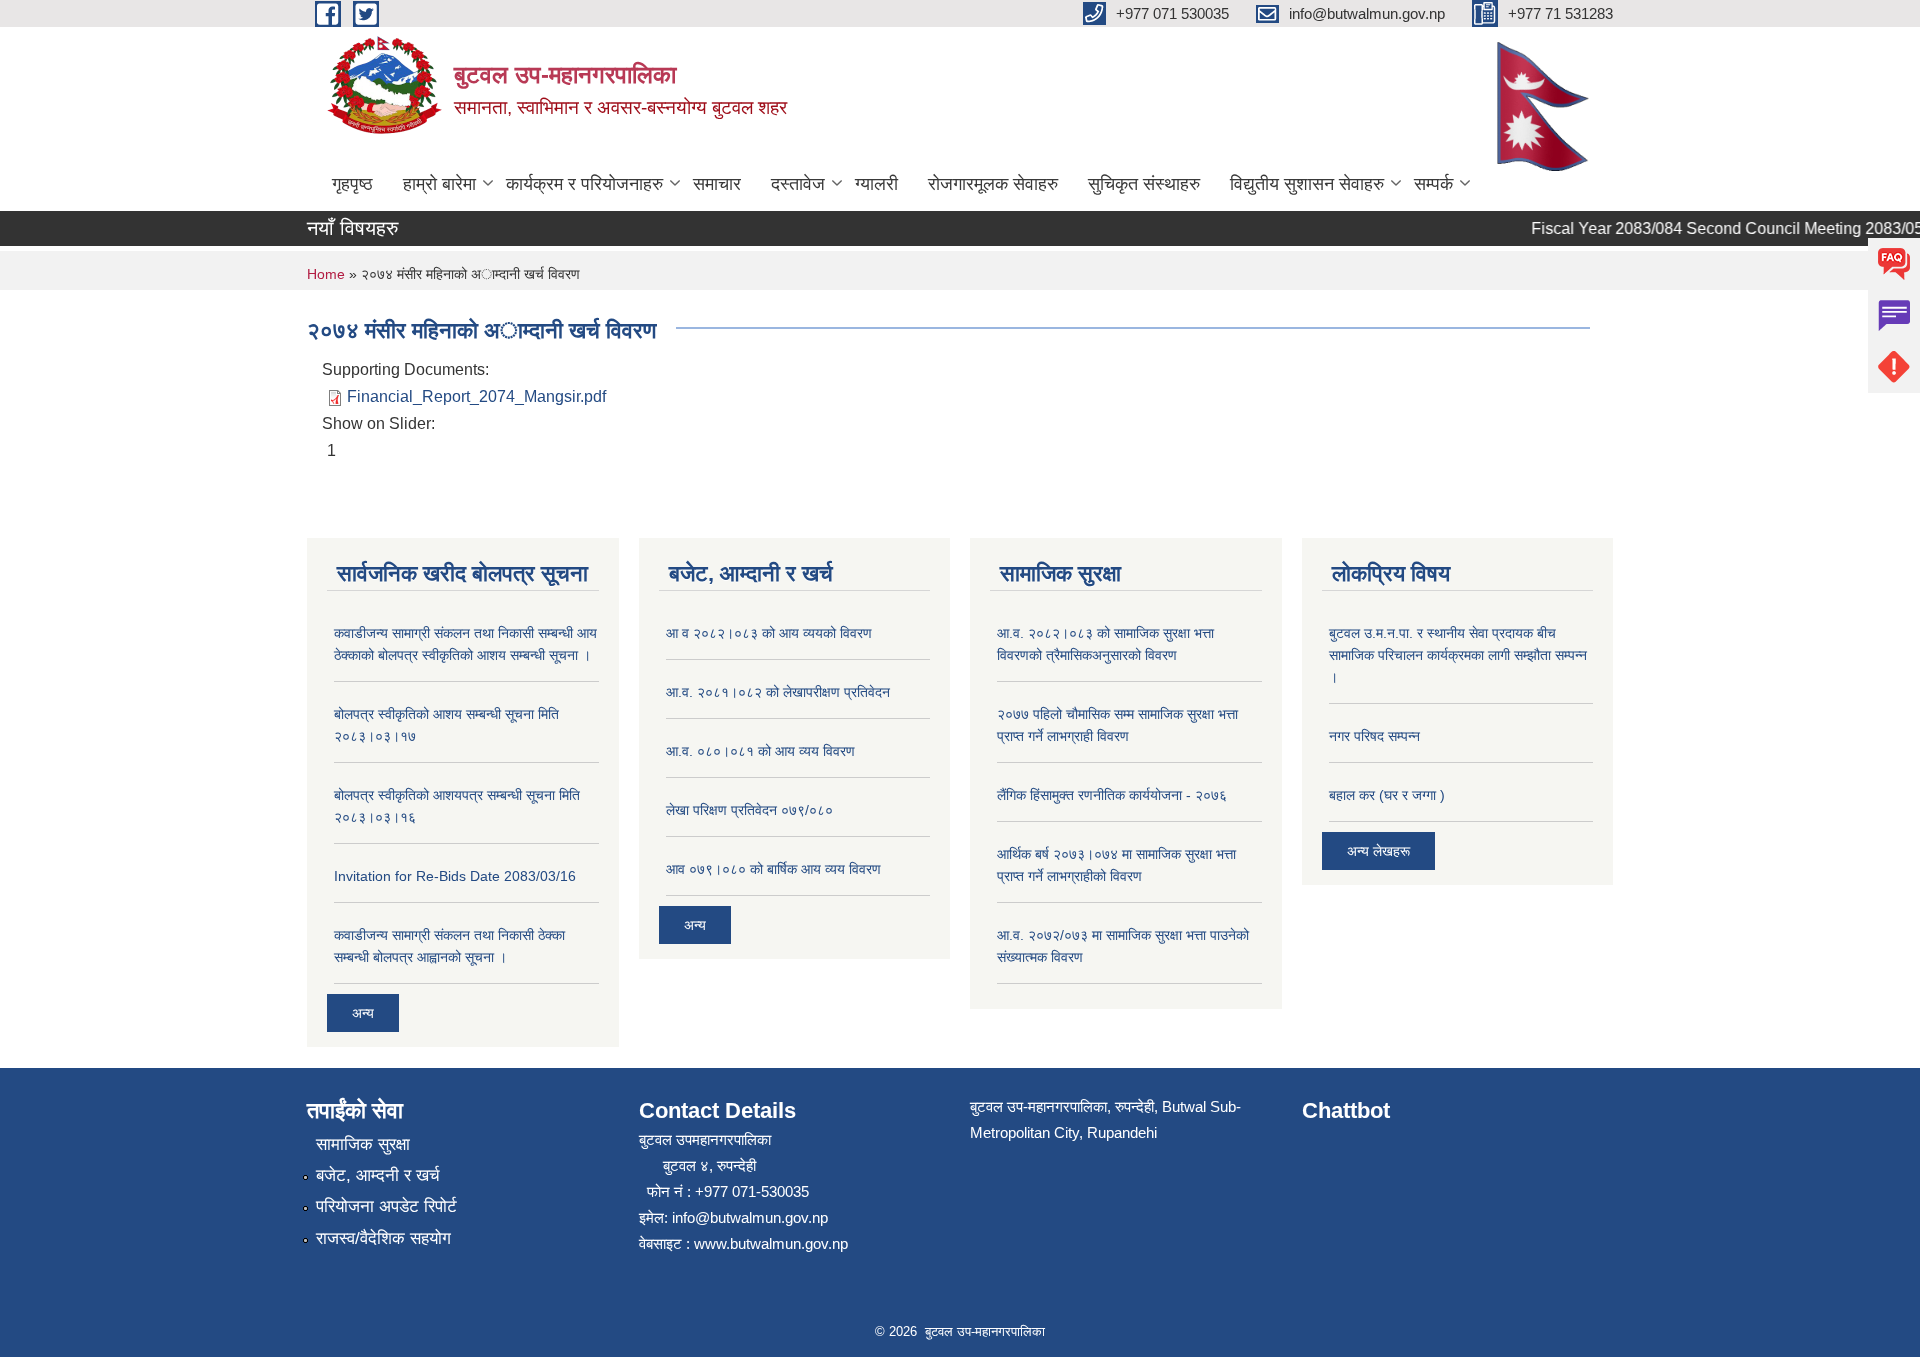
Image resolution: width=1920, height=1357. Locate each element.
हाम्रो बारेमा (439, 184)
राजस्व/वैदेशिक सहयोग (383, 1238)
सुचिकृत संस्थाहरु (1144, 184)
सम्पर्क (1433, 184)
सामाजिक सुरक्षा (363, 1144)
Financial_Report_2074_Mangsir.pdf (476, 396)
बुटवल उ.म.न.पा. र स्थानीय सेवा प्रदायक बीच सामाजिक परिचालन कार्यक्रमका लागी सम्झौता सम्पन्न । (1458, 655)
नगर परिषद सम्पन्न (1374, 736)
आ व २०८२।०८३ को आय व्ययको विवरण (769, 633)
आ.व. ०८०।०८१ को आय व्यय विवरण (760, 751)
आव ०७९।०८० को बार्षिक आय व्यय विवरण (773, 869)
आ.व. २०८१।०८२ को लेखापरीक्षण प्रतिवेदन (778, 692)
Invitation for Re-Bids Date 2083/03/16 (455, 876)
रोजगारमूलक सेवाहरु (993, 184)
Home (326, 274)
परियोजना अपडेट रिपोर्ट (386, 1206)
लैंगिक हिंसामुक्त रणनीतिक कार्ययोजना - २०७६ (1112, 795)
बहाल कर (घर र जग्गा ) (1387, 795)
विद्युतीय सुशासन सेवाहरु (1307, 184)
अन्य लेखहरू (1378, 851)
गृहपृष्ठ (352, 184)
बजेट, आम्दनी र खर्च (378, 1175)
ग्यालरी (876, 184)
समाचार (717, 184)
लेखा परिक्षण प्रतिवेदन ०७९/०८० (749, 810)
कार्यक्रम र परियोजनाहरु (584, 184)
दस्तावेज (798, 184)
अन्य (363, 1013)
